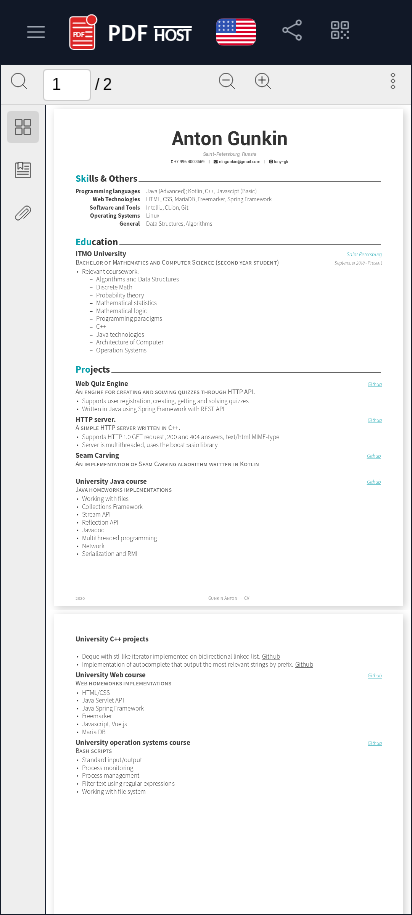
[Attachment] (23, 213)
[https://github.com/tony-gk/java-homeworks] (374, 480)
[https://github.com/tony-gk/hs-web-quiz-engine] (374, 383)
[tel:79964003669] (189, 161)
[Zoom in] (263, 81)
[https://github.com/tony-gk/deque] (270, 656)
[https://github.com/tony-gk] (278, 161)
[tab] (23, 130)
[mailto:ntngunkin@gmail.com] (236, 161)
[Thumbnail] (23, 127)
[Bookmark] (23, 170)
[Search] (19, 81)
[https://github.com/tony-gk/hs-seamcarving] (373, 455)
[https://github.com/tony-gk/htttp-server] (374, 419)
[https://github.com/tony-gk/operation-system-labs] (374, 742)
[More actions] (393, 81)
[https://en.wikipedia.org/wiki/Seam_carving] (157, 463)
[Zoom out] (227, 81)
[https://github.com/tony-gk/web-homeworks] (374, 675)
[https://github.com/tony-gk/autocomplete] (303, 665)
